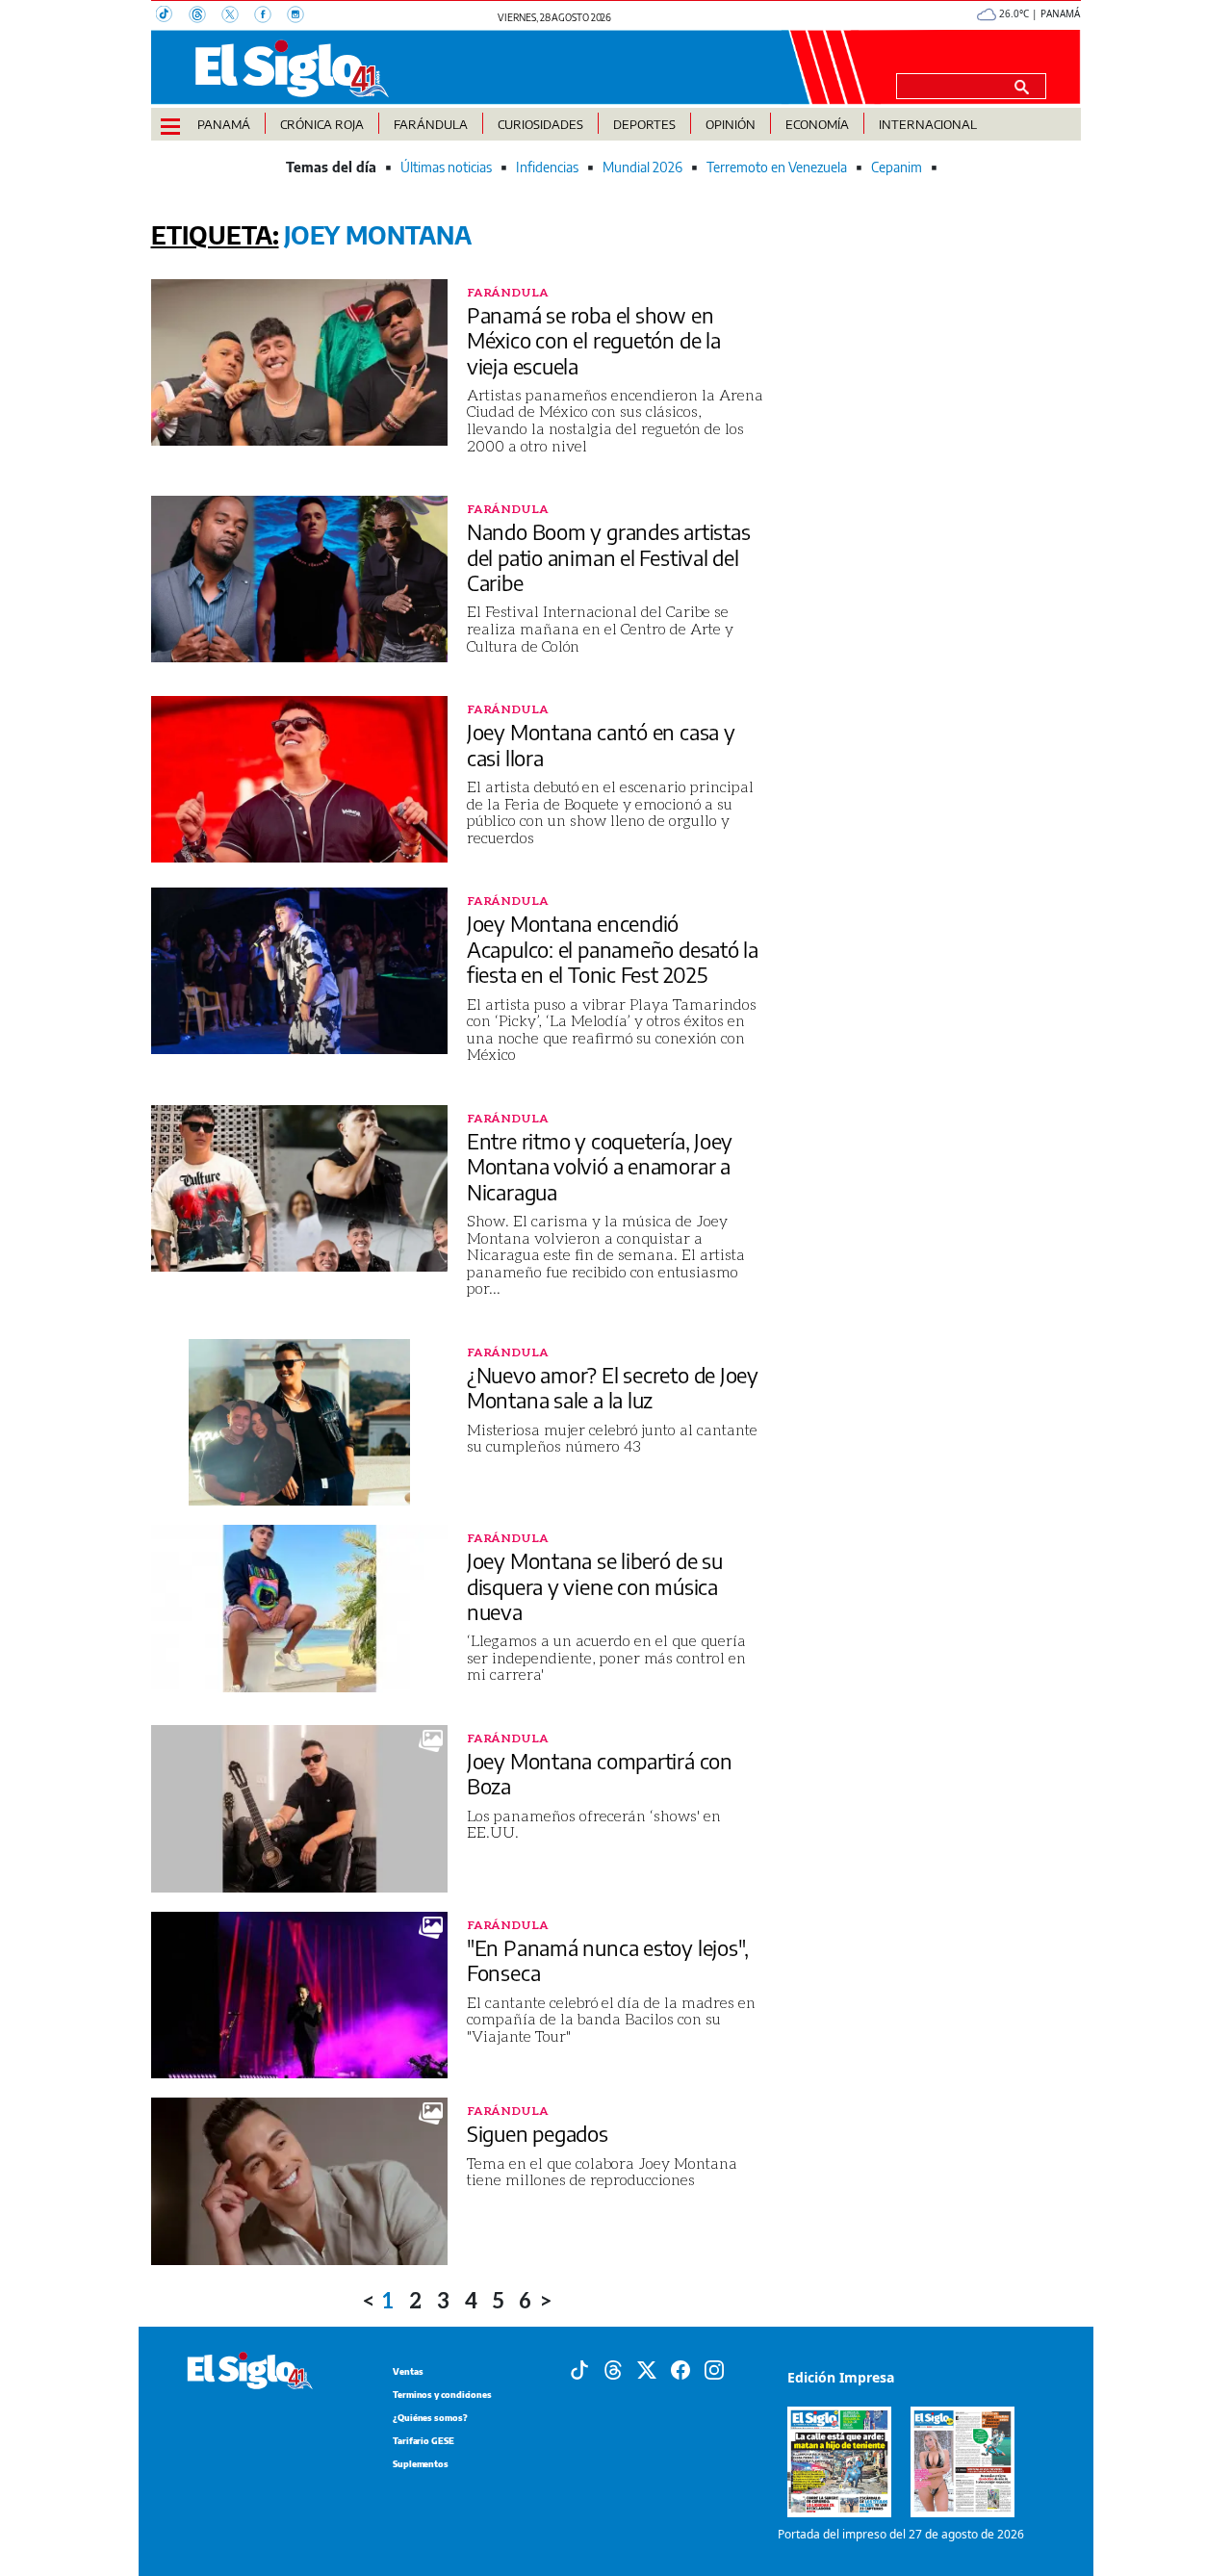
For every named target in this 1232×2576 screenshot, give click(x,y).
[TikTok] (172, 16)
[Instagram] (301, 16)
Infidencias (547, 167)
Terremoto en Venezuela (777, 167)
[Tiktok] (579, 2369)
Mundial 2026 (642, 167)
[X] (238, 16)
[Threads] (205, 16)
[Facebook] (270, 16)
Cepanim (897, 167)
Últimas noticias (446, 167)
